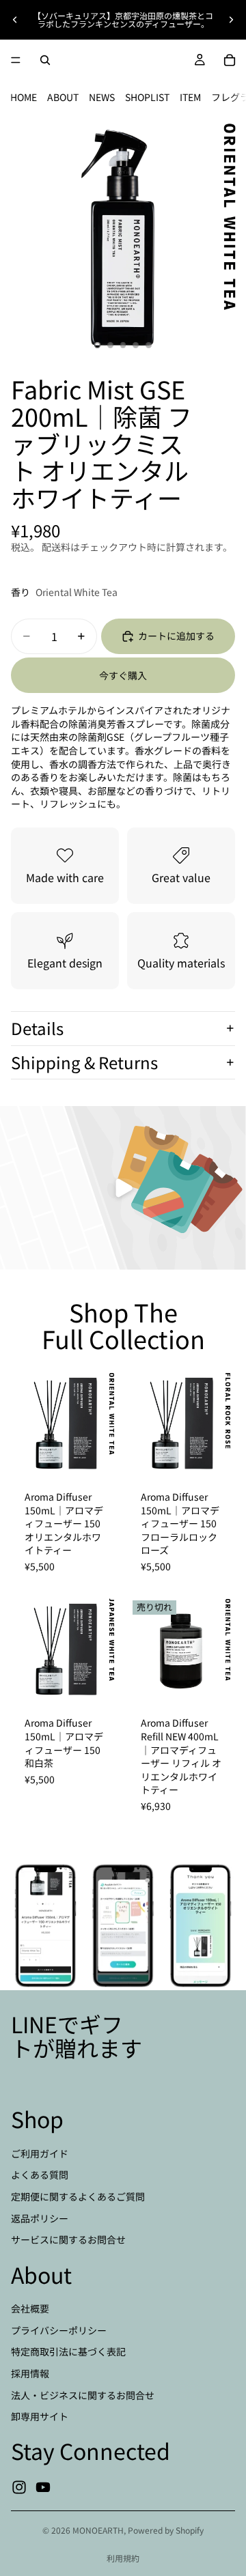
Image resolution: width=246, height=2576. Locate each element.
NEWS (102, 97)
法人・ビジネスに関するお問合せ (83, 2394)
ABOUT (63, 97)
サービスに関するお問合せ (68, 2239)
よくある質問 (40, 2175)
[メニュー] (16, 60)
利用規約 (123, 2558)
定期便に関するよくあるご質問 (78, 2196)
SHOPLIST (147, 97)
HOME (24, 97)
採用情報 (30, 2373)
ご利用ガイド (40, 2153)
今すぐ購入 (123, 675)
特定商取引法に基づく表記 (68, 2351)
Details (37, 1028)
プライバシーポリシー (59, 2330)
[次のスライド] (231, 20)
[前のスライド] (15, 20)
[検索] (45, 60)
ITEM (190, 97)
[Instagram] (19, 2487)
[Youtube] (43, 2487)
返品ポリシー (40, 2218)
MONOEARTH (98, 2530)
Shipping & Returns (84, 1062)
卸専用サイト (40, 2416)
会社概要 (30, 2308)
